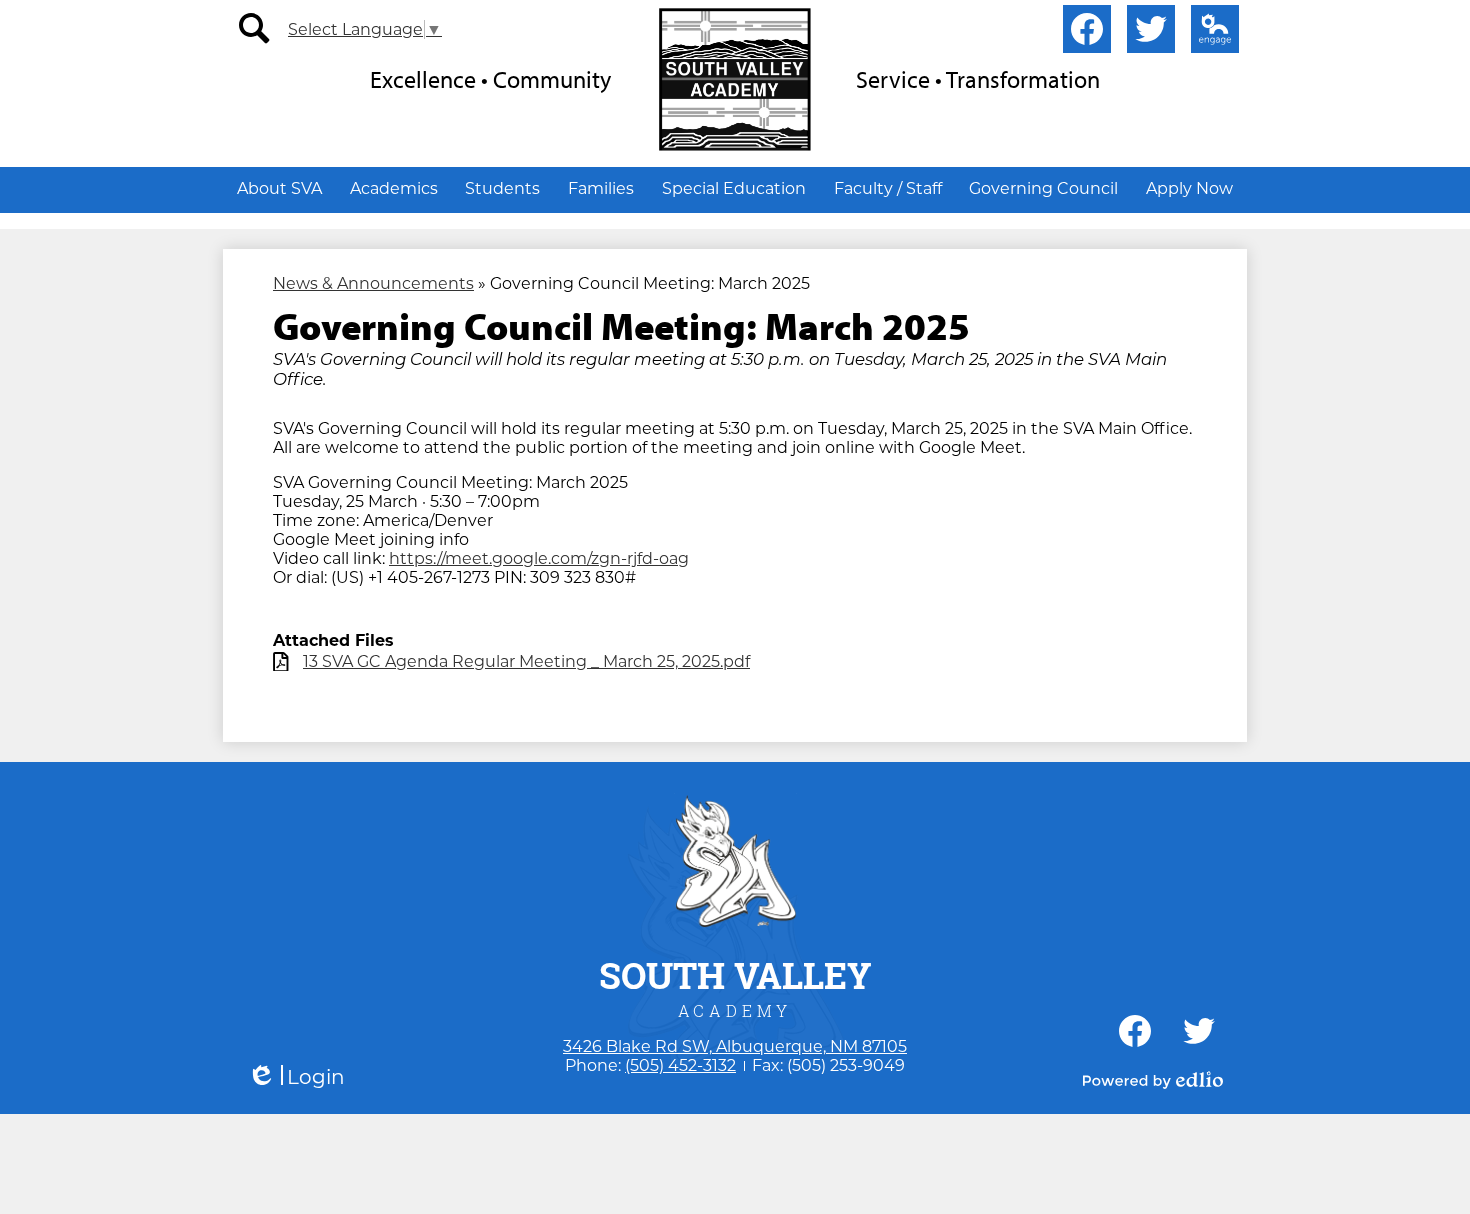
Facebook (1087, 29)
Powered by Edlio (1153, 1080)
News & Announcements (373, 283)
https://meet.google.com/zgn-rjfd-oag (539, 558)
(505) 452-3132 (680, 1065)
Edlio (1215, 29)
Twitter (1151, 29)
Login (296, 1077)
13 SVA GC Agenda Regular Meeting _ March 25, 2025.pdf (526, 661)
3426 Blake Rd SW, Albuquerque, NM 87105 (735, 1046)
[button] (279, 188)
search (255, 29)
